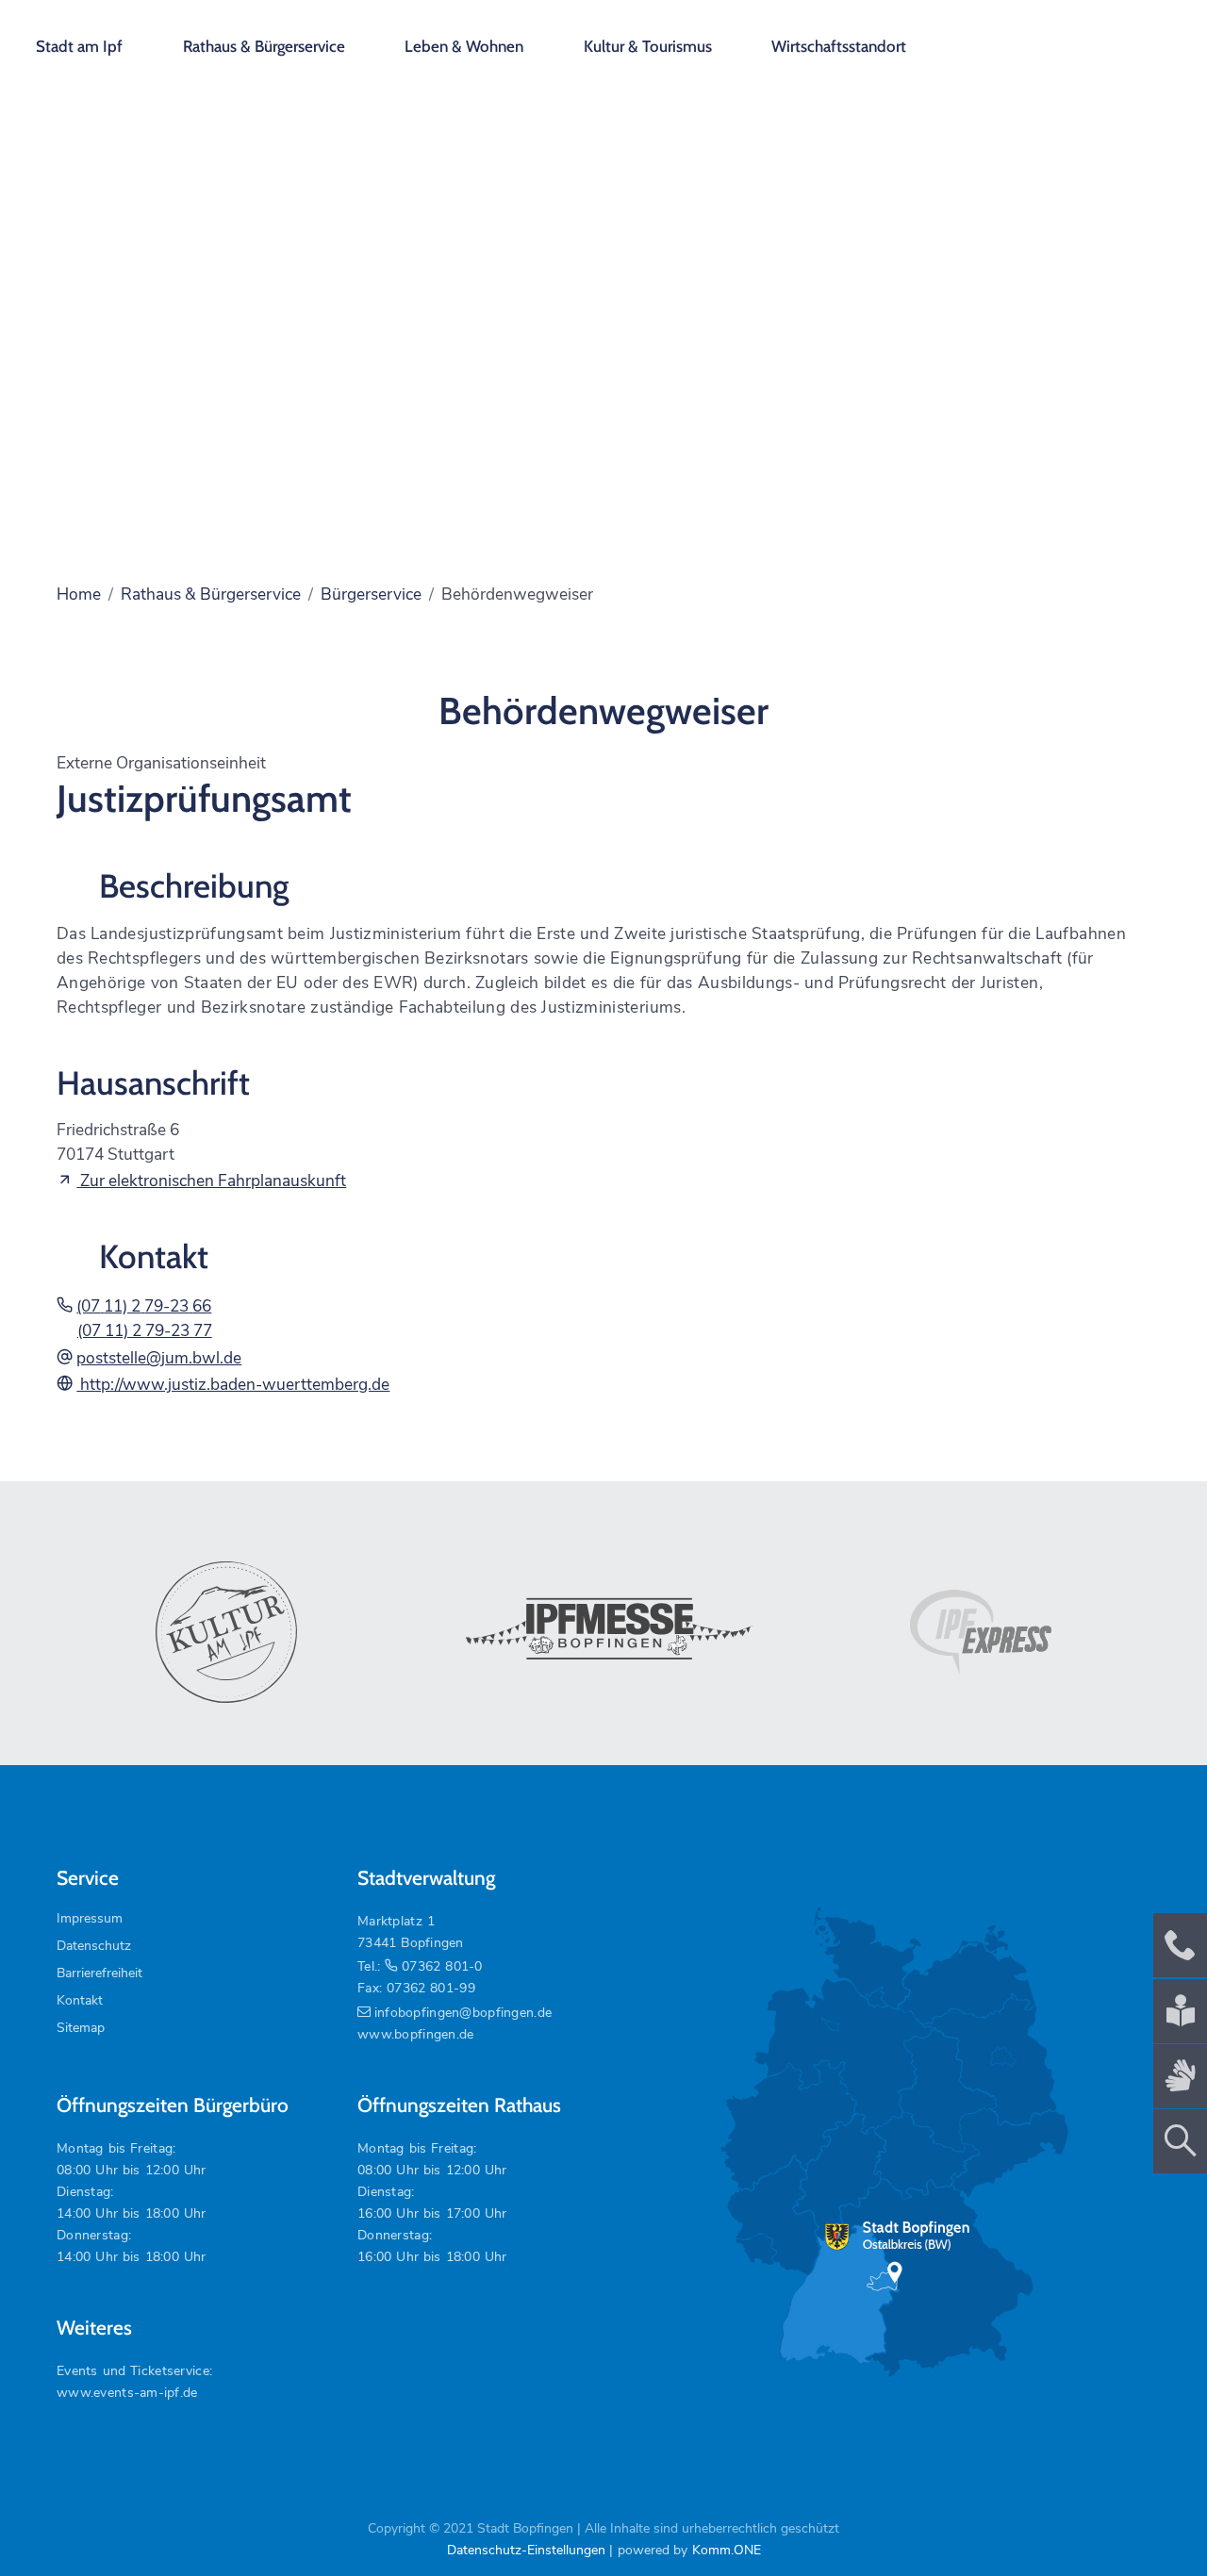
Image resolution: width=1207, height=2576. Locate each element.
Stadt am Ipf (79, 46)
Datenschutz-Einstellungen (526, 2550)
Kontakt (80, 2000)
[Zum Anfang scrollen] (1149, 2518)
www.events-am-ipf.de (127, 2393)
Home (79, 594)
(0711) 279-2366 (144, 1306)
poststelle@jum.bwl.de (159, 1358)
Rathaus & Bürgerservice (264, 46)
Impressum (90, 1918)
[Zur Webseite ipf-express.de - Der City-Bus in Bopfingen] (981, 1632)
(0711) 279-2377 (145, 1330)
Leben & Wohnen (464, 46)
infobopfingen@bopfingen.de (463, 2013)
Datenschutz (94, 1946)
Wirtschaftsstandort (839, 46)
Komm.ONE (727, 2550)
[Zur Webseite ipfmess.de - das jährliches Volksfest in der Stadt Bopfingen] (603, 1632)
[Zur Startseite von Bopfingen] (1085, 38)
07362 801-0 (442, 1966)
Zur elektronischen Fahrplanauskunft (211, 1181)
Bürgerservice (371, 594)
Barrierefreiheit (99, 1973)
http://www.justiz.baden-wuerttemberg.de (233, 1384)
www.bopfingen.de (415, 2034)
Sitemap (81, 2028)
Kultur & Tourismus (648, 46)
